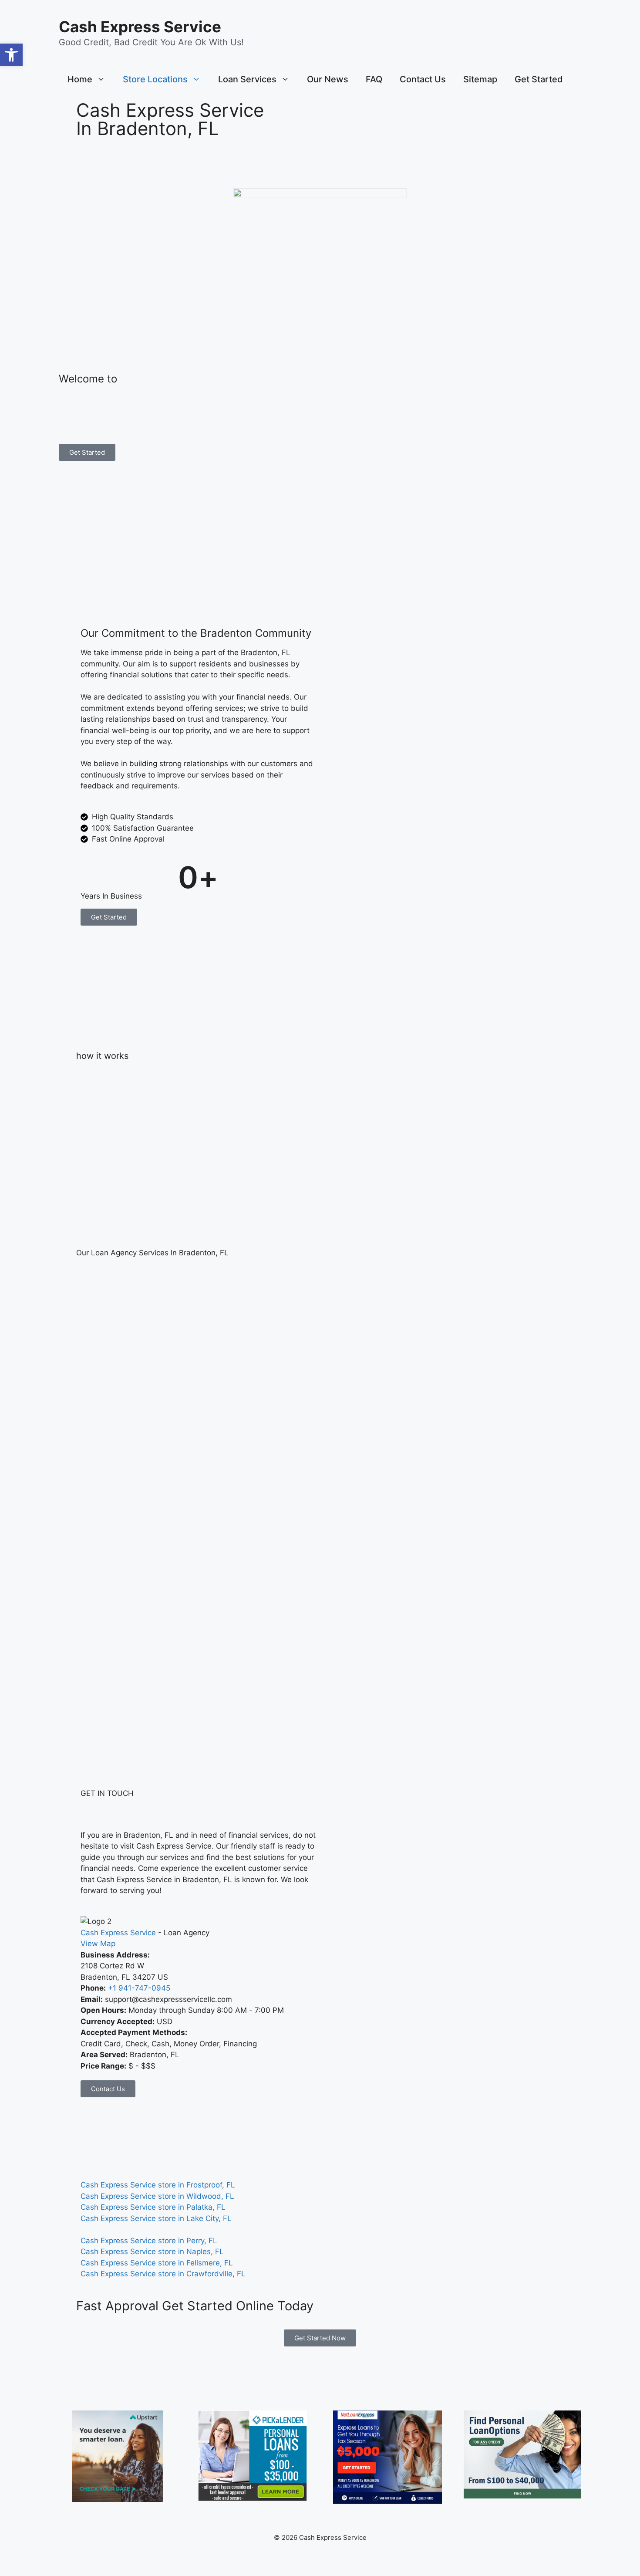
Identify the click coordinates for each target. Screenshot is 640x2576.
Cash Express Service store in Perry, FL (149, 2241)
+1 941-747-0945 (139, 1988)
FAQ (374, 79)
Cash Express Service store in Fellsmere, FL (157, 2263)
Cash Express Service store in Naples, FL (152, 2251)
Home (80, 79)
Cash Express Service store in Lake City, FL (156, 2218)
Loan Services (247, 79)
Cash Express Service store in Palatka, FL (153, 2207)
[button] (11, 55)
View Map (98, 1944)
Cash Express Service (140, 27)
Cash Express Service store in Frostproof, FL (158, 2185)
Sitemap (480, 79)
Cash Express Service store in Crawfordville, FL (163, 2274)
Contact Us (423, 79)
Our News (328, 79)
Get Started (539, 79)
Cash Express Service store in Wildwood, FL (157, 2196)
